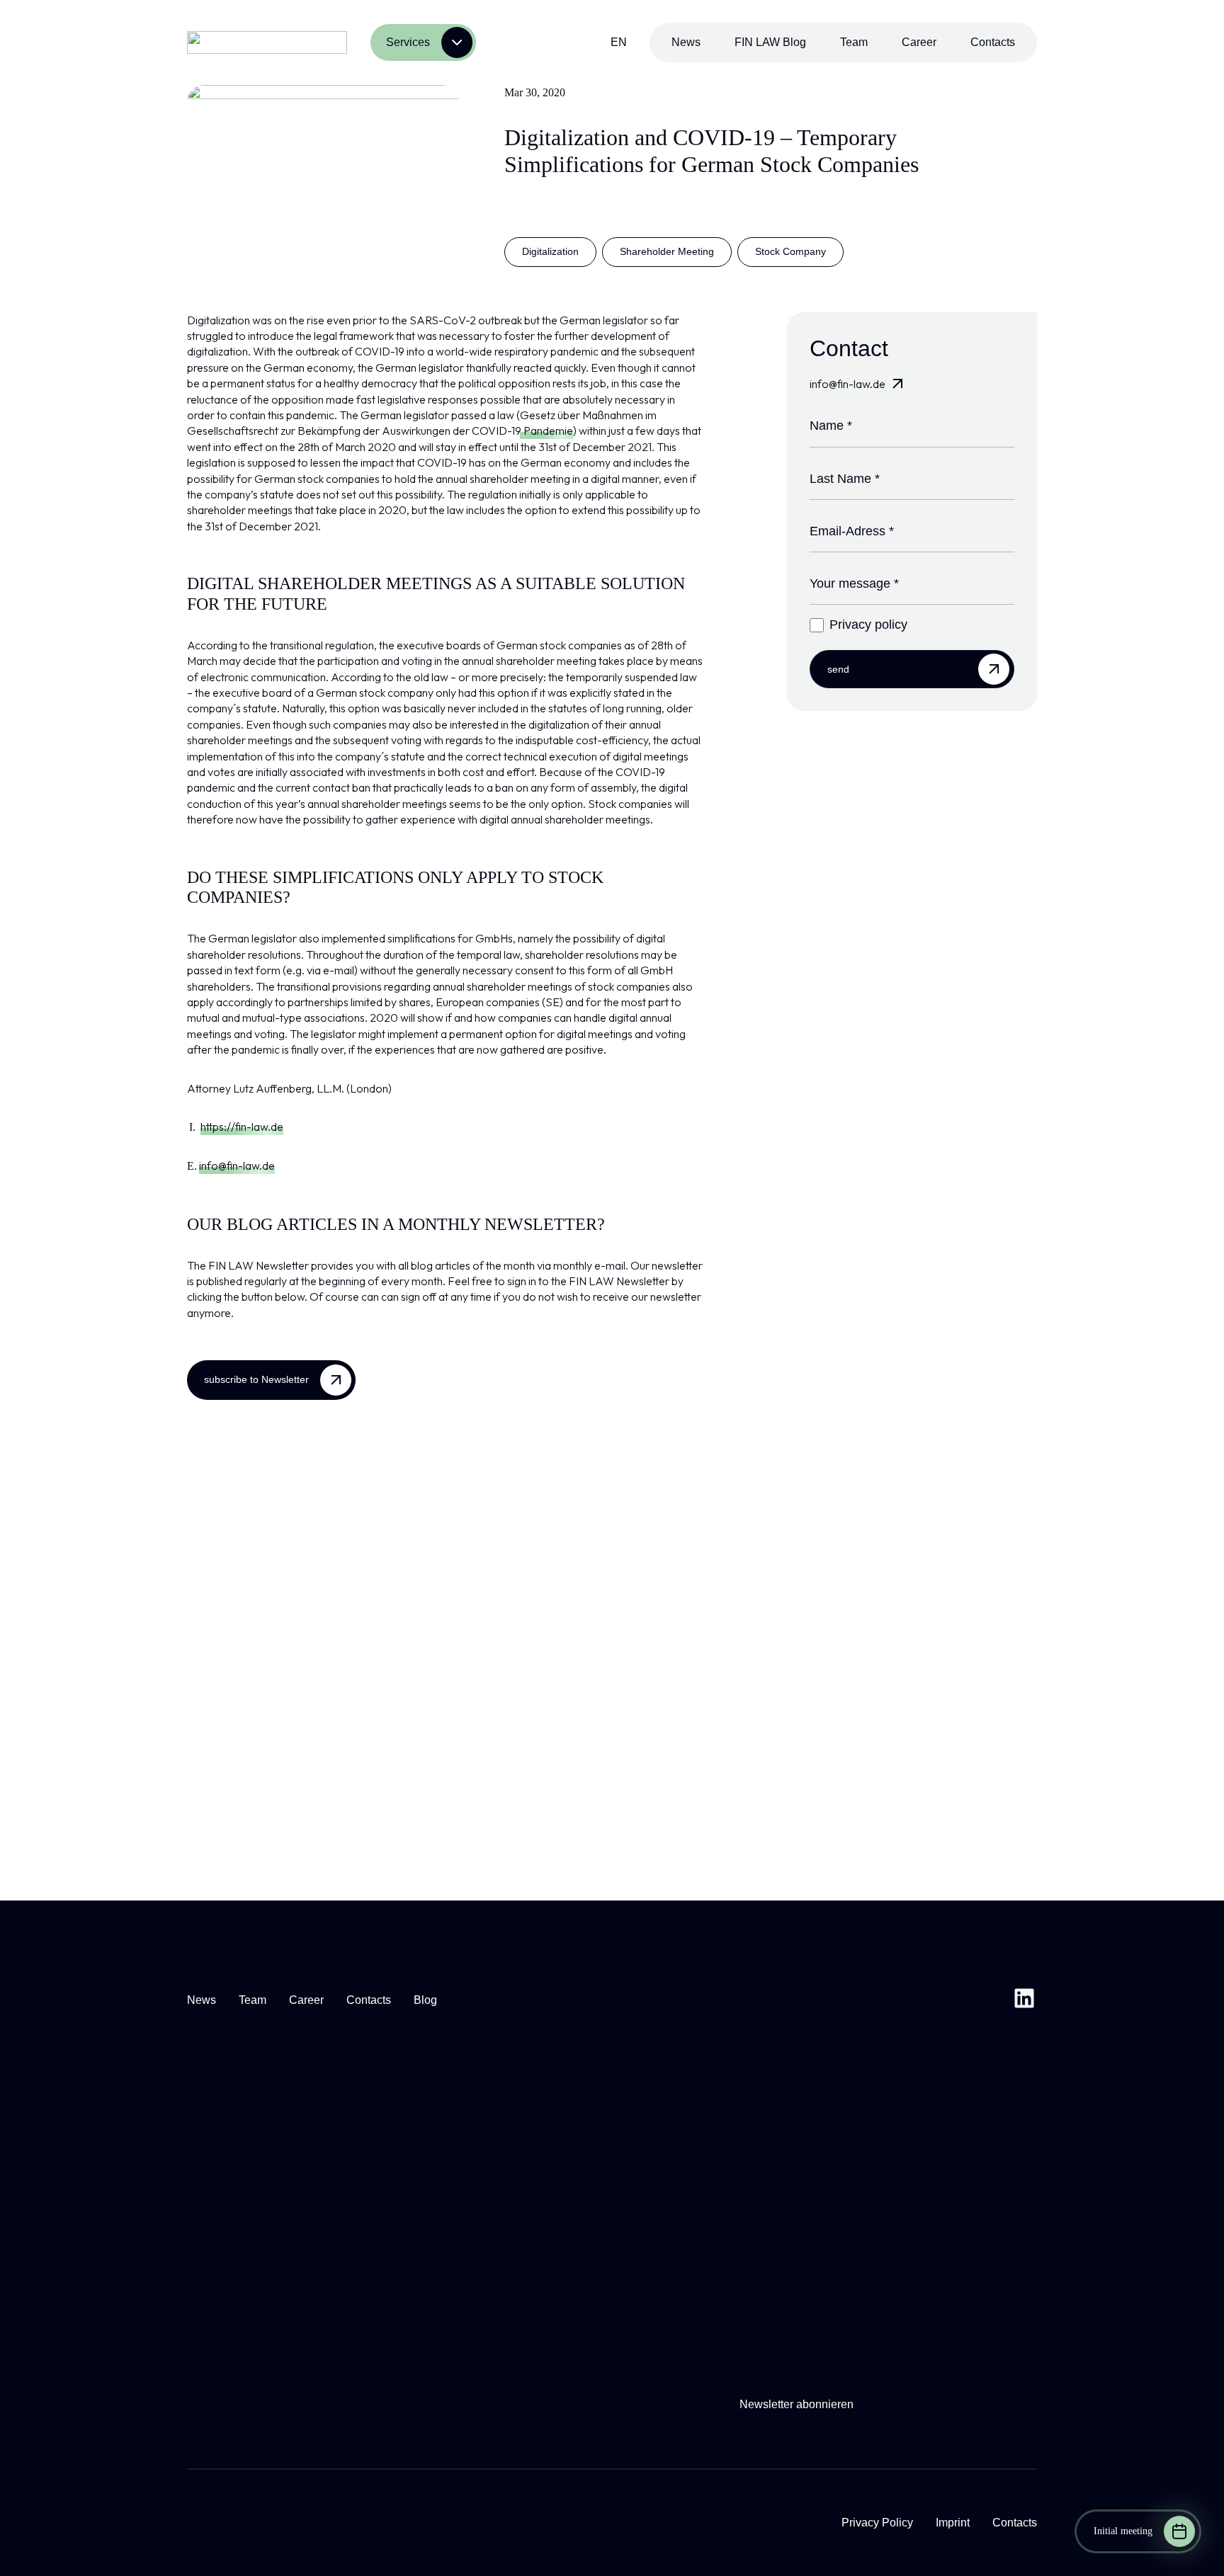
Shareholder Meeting (667, 251)
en (619, 42)
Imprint (953, 2523)
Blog (425, 2000)
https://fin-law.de (242, 1127)
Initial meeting (1123, 2531)
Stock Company (790, 251)
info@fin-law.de (237, 1166)
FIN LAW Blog (770, 42)
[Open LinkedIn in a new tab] (1024, 2000)
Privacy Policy (877, 2523)
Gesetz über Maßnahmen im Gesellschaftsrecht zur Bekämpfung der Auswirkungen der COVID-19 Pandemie (422, 423)
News (686, 42)
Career (919, 42)
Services (408, 42)
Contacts (993, 42)
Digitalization (550, 251)
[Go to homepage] (267, 42)
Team (854, 42)
